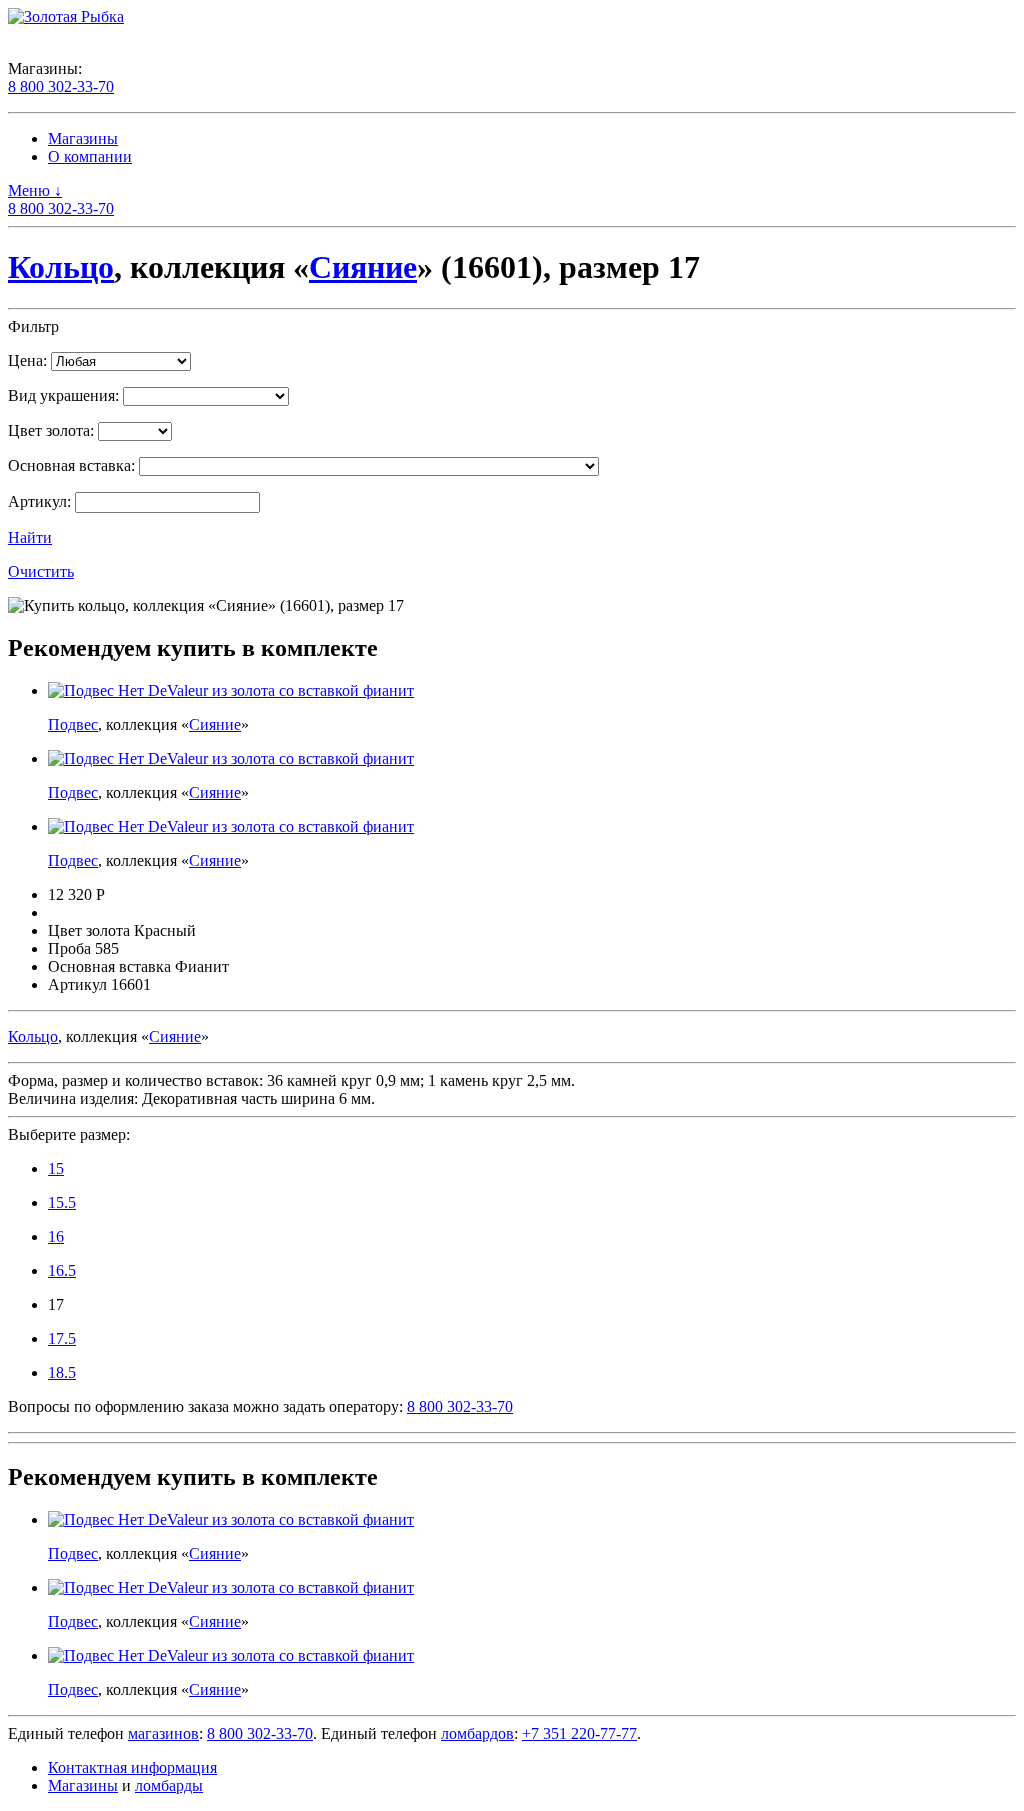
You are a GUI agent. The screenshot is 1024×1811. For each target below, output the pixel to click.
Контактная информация (132, 1767)
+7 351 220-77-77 (579, 1733)
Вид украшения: (63, 395)
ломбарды (169, 1785)
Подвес (73, 724)
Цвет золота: (51, 430)
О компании (90, 156)
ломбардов (477, 1733)
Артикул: (39, 501)
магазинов (163, 1733)
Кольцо (61, 267)
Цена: (27, 360)
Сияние (363, 267)
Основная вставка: (71, 465)
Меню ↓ (35, 190)
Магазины (83, 138)
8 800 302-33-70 (61, 86)
